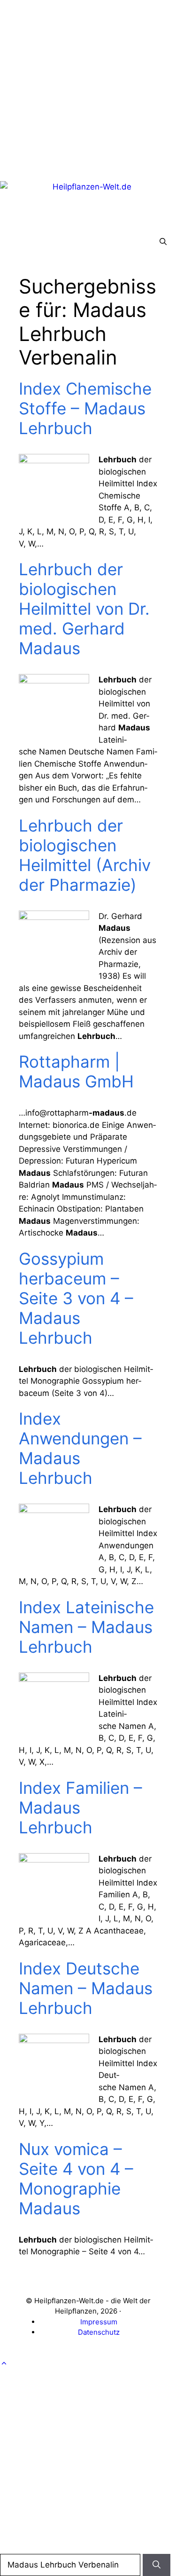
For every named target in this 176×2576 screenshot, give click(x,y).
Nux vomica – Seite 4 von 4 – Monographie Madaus (76, 2179)
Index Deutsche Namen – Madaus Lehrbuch (86, 1988)
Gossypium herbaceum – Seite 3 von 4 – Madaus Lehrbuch (76, 1298)
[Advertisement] (88, 88)
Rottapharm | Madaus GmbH (76, 1071)
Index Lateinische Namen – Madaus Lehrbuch (86, 1627)
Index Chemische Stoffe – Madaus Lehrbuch (85, 408)
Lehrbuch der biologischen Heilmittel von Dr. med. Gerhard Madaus (84, 609)
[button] (163, 242)
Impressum (99, 2322)
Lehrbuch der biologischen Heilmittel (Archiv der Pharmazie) (85, 855)
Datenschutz (99, 2332)
